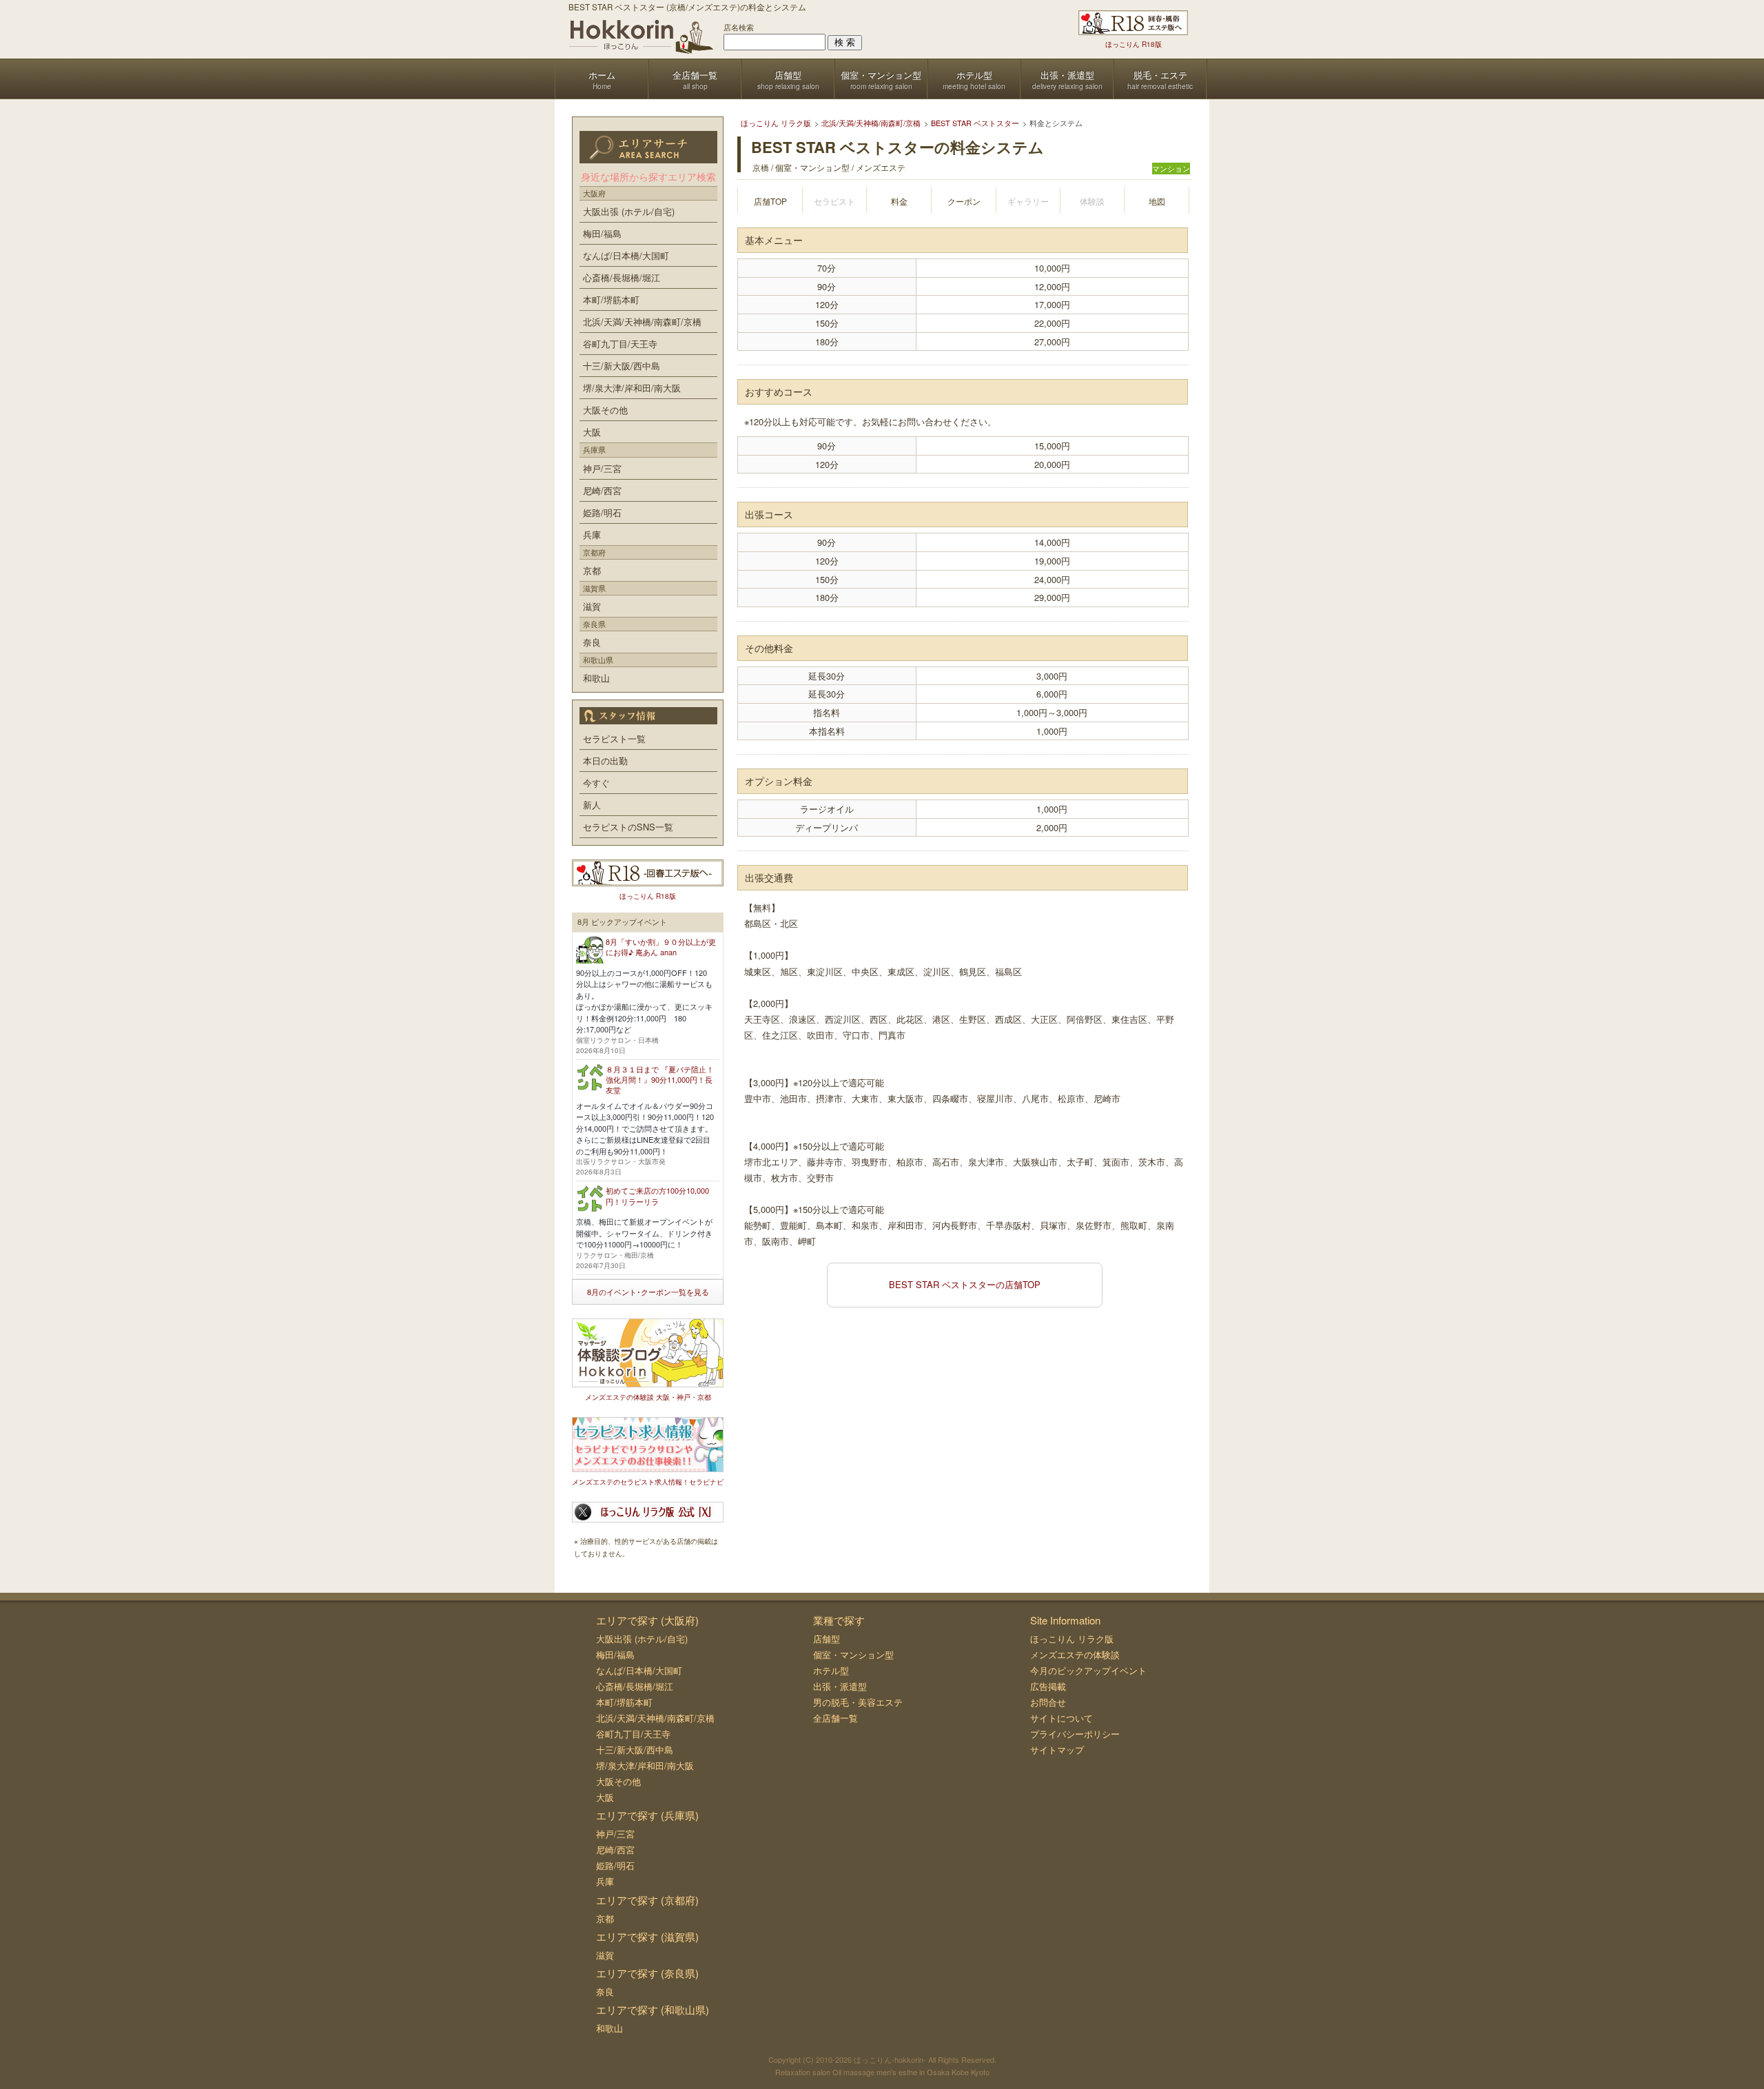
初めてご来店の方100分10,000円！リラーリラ (657, 1195)
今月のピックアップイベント (1088, 1670)
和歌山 (596, 678)
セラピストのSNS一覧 (628, 827)
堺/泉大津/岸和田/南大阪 (632, 388)
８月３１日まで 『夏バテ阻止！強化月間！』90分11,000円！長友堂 (660, 1080)
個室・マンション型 (853, 1654)
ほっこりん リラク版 (1072, 1639)
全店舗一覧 (835, 1718)
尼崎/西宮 (602, 490)
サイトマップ (1057, 1750)
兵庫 (592, 534)
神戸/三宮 (602, 468)
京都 (592, 570)
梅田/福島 (602, 233)
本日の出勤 (605, 761)
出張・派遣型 (840, 1686)
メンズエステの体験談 (1075, 1654)
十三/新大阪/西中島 (622, 366)
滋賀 (592, 606)
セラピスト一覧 (614, 738)
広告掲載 (1048, 1686)
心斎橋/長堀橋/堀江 (622, 277)
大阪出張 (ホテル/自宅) (629, 211)
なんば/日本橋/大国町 (626, 255)
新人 (592, 805)
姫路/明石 (602, 512)
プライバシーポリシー (1075, 1734)
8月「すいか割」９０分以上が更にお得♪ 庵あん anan (661, 947)
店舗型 (827, 1639)
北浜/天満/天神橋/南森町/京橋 (642, 322)
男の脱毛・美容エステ (858, 1702)
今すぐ (596, 783)
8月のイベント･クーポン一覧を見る (648, 1292)
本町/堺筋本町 (611, 299)
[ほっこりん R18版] (1133, 23)
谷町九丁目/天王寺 (620, 344)
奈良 (592, 642)
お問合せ (1048, 1702)
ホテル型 (831, 1670)
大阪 (592, 432)
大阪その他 (605, 410)
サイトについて (1062, 1718)
